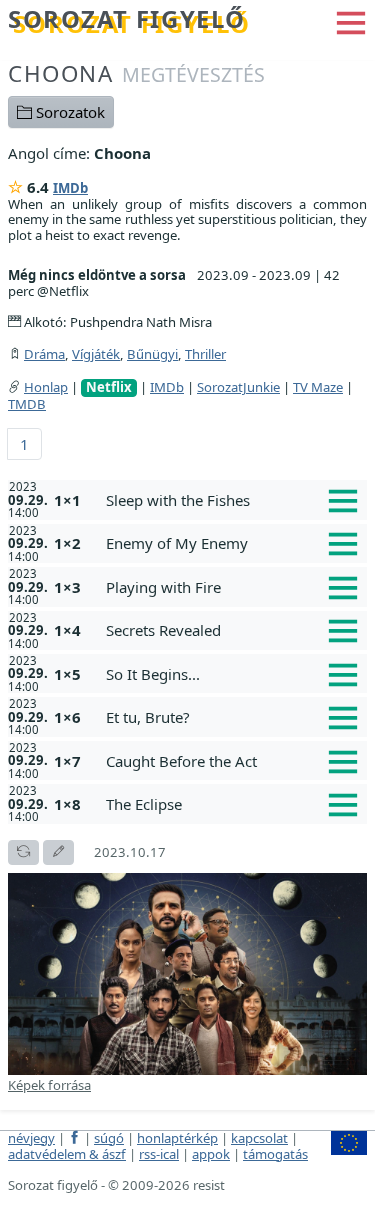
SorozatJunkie (238, 387)
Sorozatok (68, 112)
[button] (351, 21)
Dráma (44, 354)
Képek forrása (49, 1085)
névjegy (31, 1138)
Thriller (205, 354)
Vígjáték (96, 354)
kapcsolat (259, 1138)
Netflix (109, 387)
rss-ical (159, 1154)
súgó (109, 1138)
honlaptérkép (177, 1138)
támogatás (275, 1154)
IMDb (70, 188)
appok (211, 1154)
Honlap (46, 387)
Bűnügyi (152, 354)
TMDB (27, 404)
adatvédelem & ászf (67, 1154)
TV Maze (318, 387)
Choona (136, 73)
